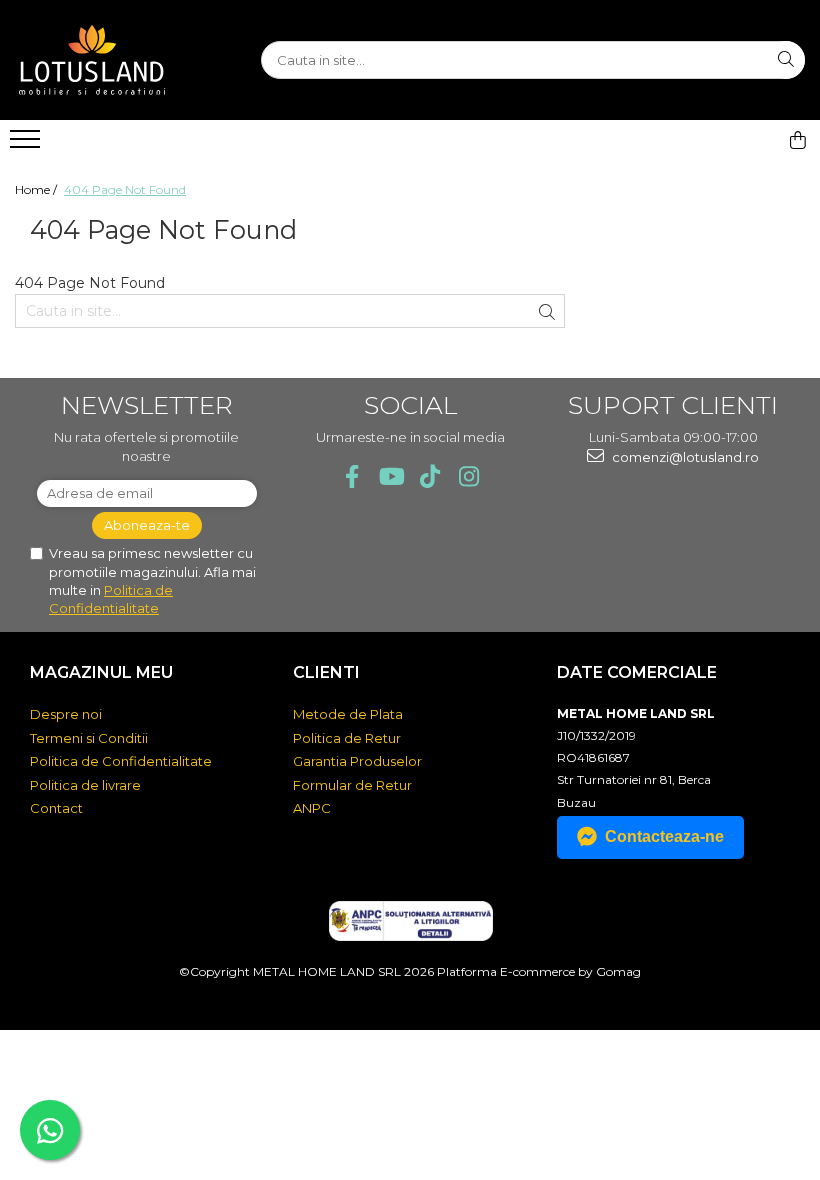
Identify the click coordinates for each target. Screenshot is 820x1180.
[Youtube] (390, 476)
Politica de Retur (347, 738)
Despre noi (66, 714)
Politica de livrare (85, 785)
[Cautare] (786, 60)
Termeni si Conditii (89, 738)
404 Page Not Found (125, 189)
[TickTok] (429, 476)
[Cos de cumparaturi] (798, 140)
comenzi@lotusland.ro (684, 457)
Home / (37, 189)
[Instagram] (468, 476)
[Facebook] (351, 476)
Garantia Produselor (357, 761)
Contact (56, 808)
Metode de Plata (348, 714)
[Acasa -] (115, 60)
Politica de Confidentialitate (121, 761)
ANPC (312, 808)
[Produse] (27, 145)
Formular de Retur (352, 785)
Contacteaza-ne (664, 836)
